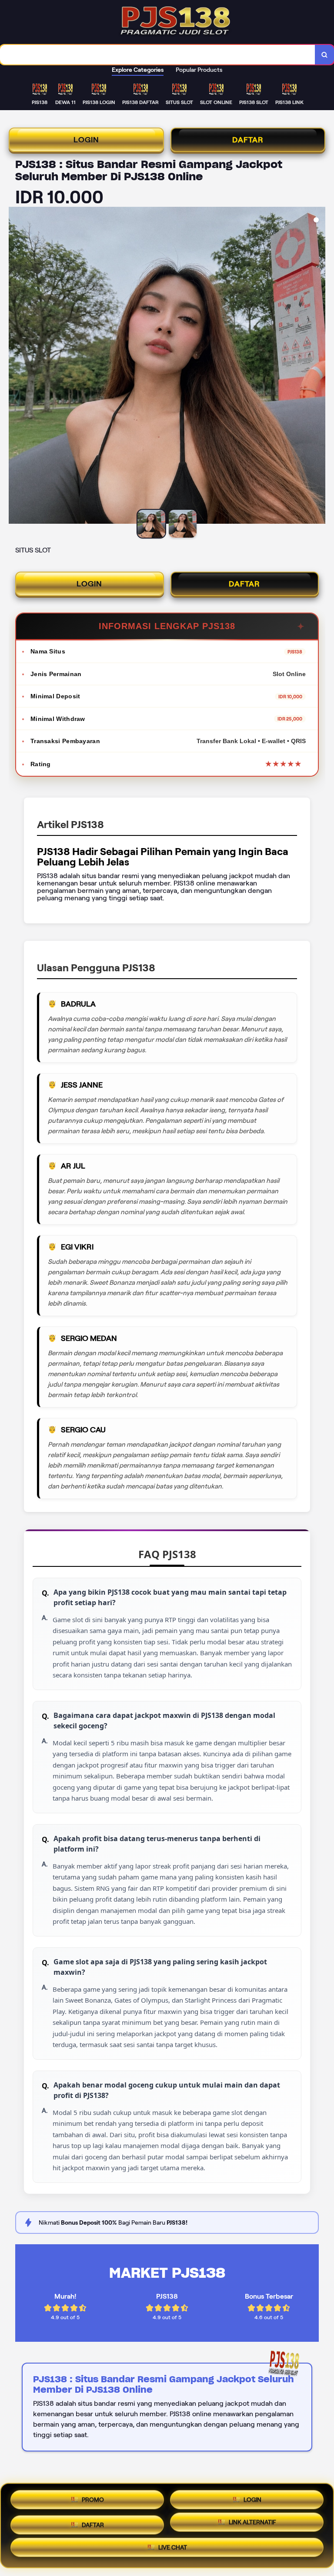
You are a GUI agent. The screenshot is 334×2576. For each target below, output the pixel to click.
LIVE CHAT (173, 2549)
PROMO (93, 2497)
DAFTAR (248, 140)
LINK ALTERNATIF (252, 2523)
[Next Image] (318, 367)
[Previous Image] (16, 367)
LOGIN (86, 140)
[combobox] (158, 55)
